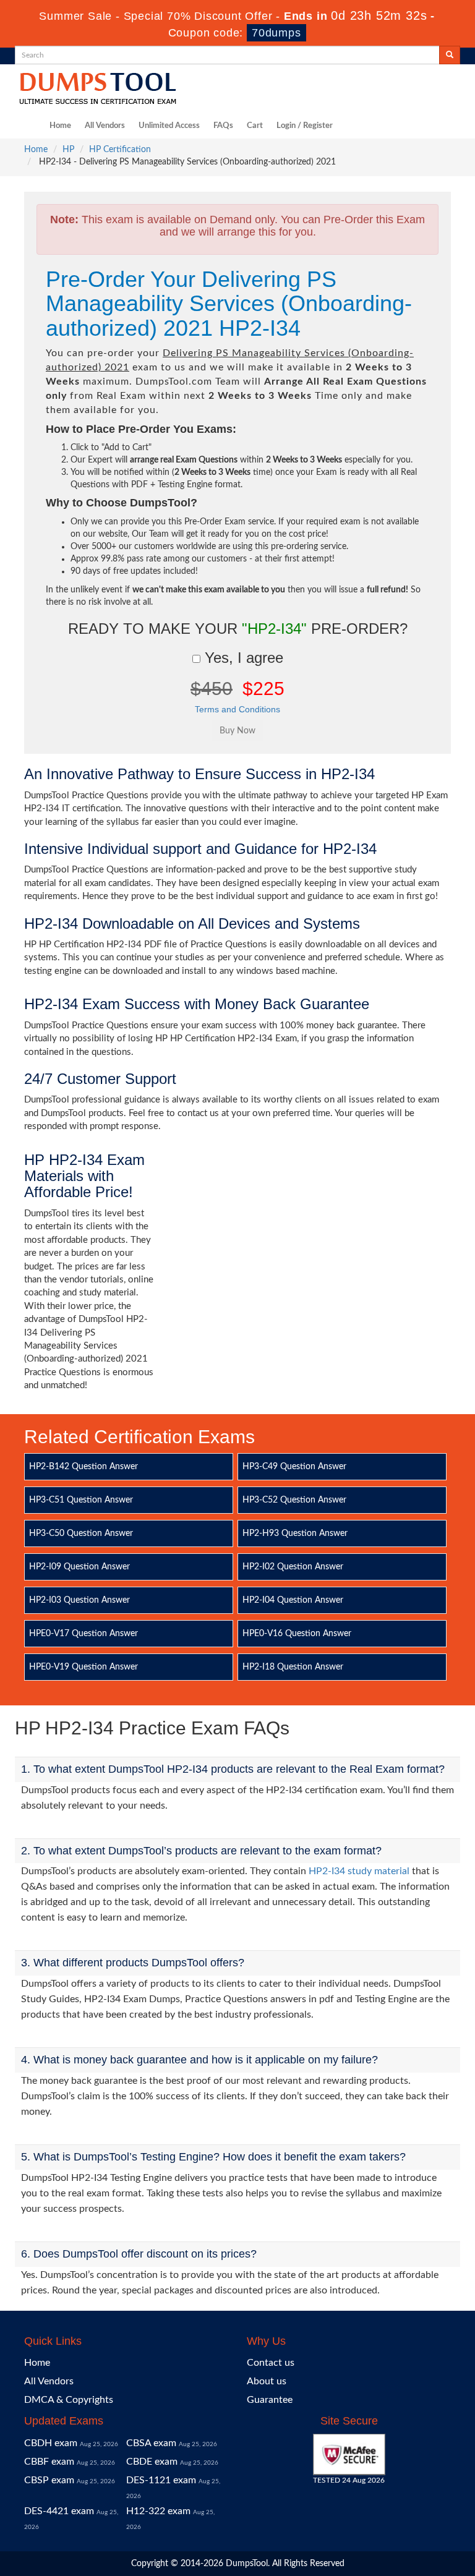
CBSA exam (151, 2443)
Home (60, 126)
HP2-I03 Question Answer (79, 1600)
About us (267, 2381)
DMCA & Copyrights (69, 2400)
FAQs (223, 126)
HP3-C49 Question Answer (294, 1467)
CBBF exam (49, 2462)
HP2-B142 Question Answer (83, 1467)
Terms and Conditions (237, 709)
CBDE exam (152, 2462)
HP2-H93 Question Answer (295, 1533)
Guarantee (270, 2400)
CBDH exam (51, 2443)
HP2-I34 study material (359, 1871)
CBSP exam (49, 2480)
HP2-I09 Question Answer (79, 1567)
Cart (255, 126)
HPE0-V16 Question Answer (297, 1634)
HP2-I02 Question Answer (293, 1567)
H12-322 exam (158, 2511)
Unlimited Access (169, 126)
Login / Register (305, 126)
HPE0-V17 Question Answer (83, 1634)
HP (68, 150)
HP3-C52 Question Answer (294, 1500)
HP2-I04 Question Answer (293, 1600)
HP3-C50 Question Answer (81, 1533)
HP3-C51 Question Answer (81, 1500)
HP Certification (120, 150)
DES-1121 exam (161, 2480)
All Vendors (105, 126)
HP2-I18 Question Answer (293, 1667)
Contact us (271, 2363)
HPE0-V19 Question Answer (83, 1667)
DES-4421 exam (59, 2511)
